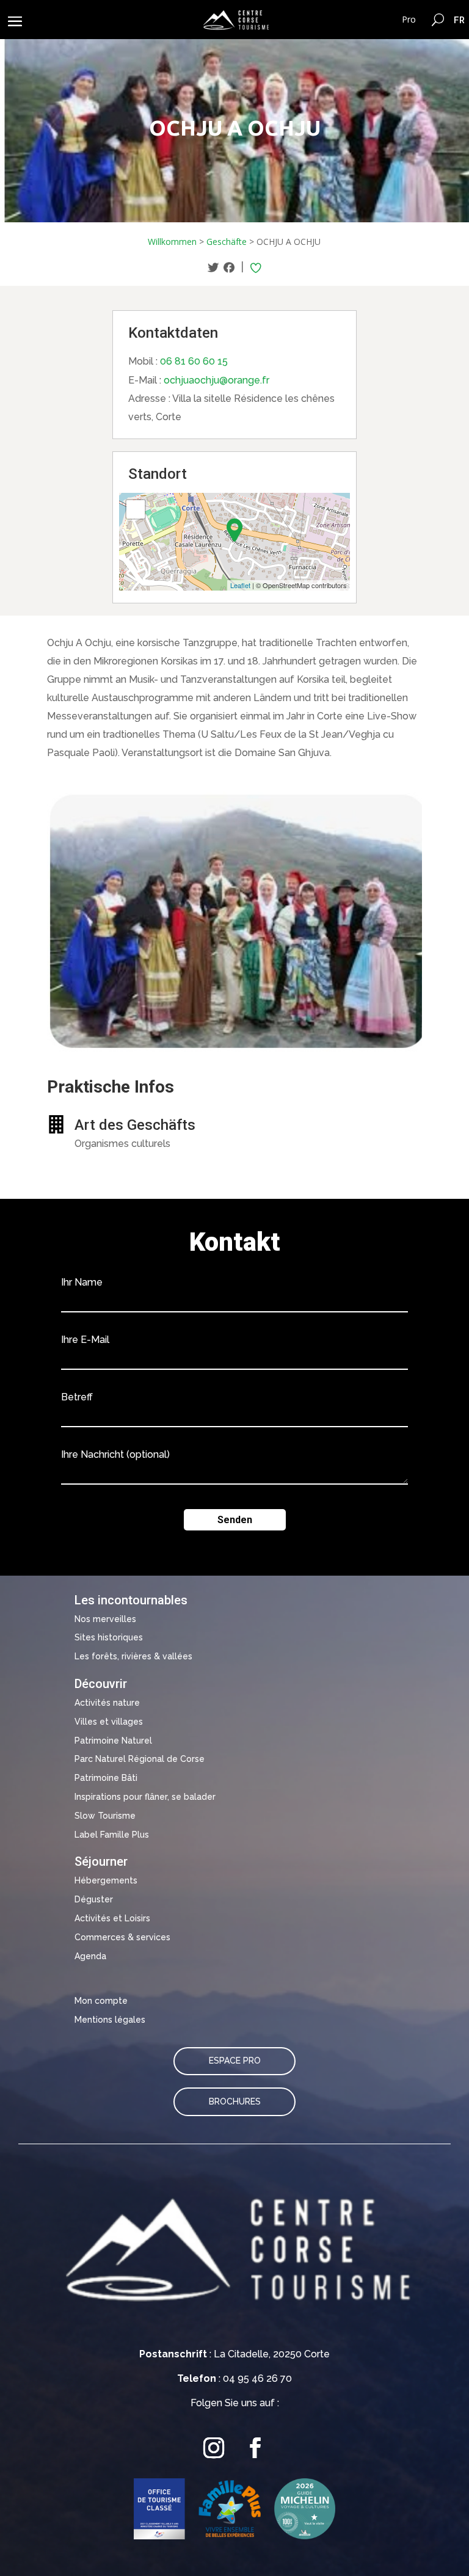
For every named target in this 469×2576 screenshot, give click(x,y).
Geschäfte (227, 242)
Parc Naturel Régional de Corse (140, 1759)
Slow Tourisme (105, 1816)
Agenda (90, 1956)
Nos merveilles (105, 1619)
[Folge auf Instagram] (214, 2448)
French (460, 20)
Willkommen (172, 242)
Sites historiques (109, 1637)
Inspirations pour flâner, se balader (145, 1797)
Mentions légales (110, 2020)
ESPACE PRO (235, 2061)
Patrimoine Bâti (106, 1778)
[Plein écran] (136, 509)
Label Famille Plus (112, 1835)
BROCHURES (235, 2101)
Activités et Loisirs (112, 1918)
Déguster (94, 1899)
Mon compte (101, 2001)
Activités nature (107, 1703)
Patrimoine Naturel (113, 1741)
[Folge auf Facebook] (255, 2448)
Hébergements (106, 1880)
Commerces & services (122, 1937)
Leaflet (240, 585)
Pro (409, 19)
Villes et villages (109, 1722)
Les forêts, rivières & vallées (133, 1656)
